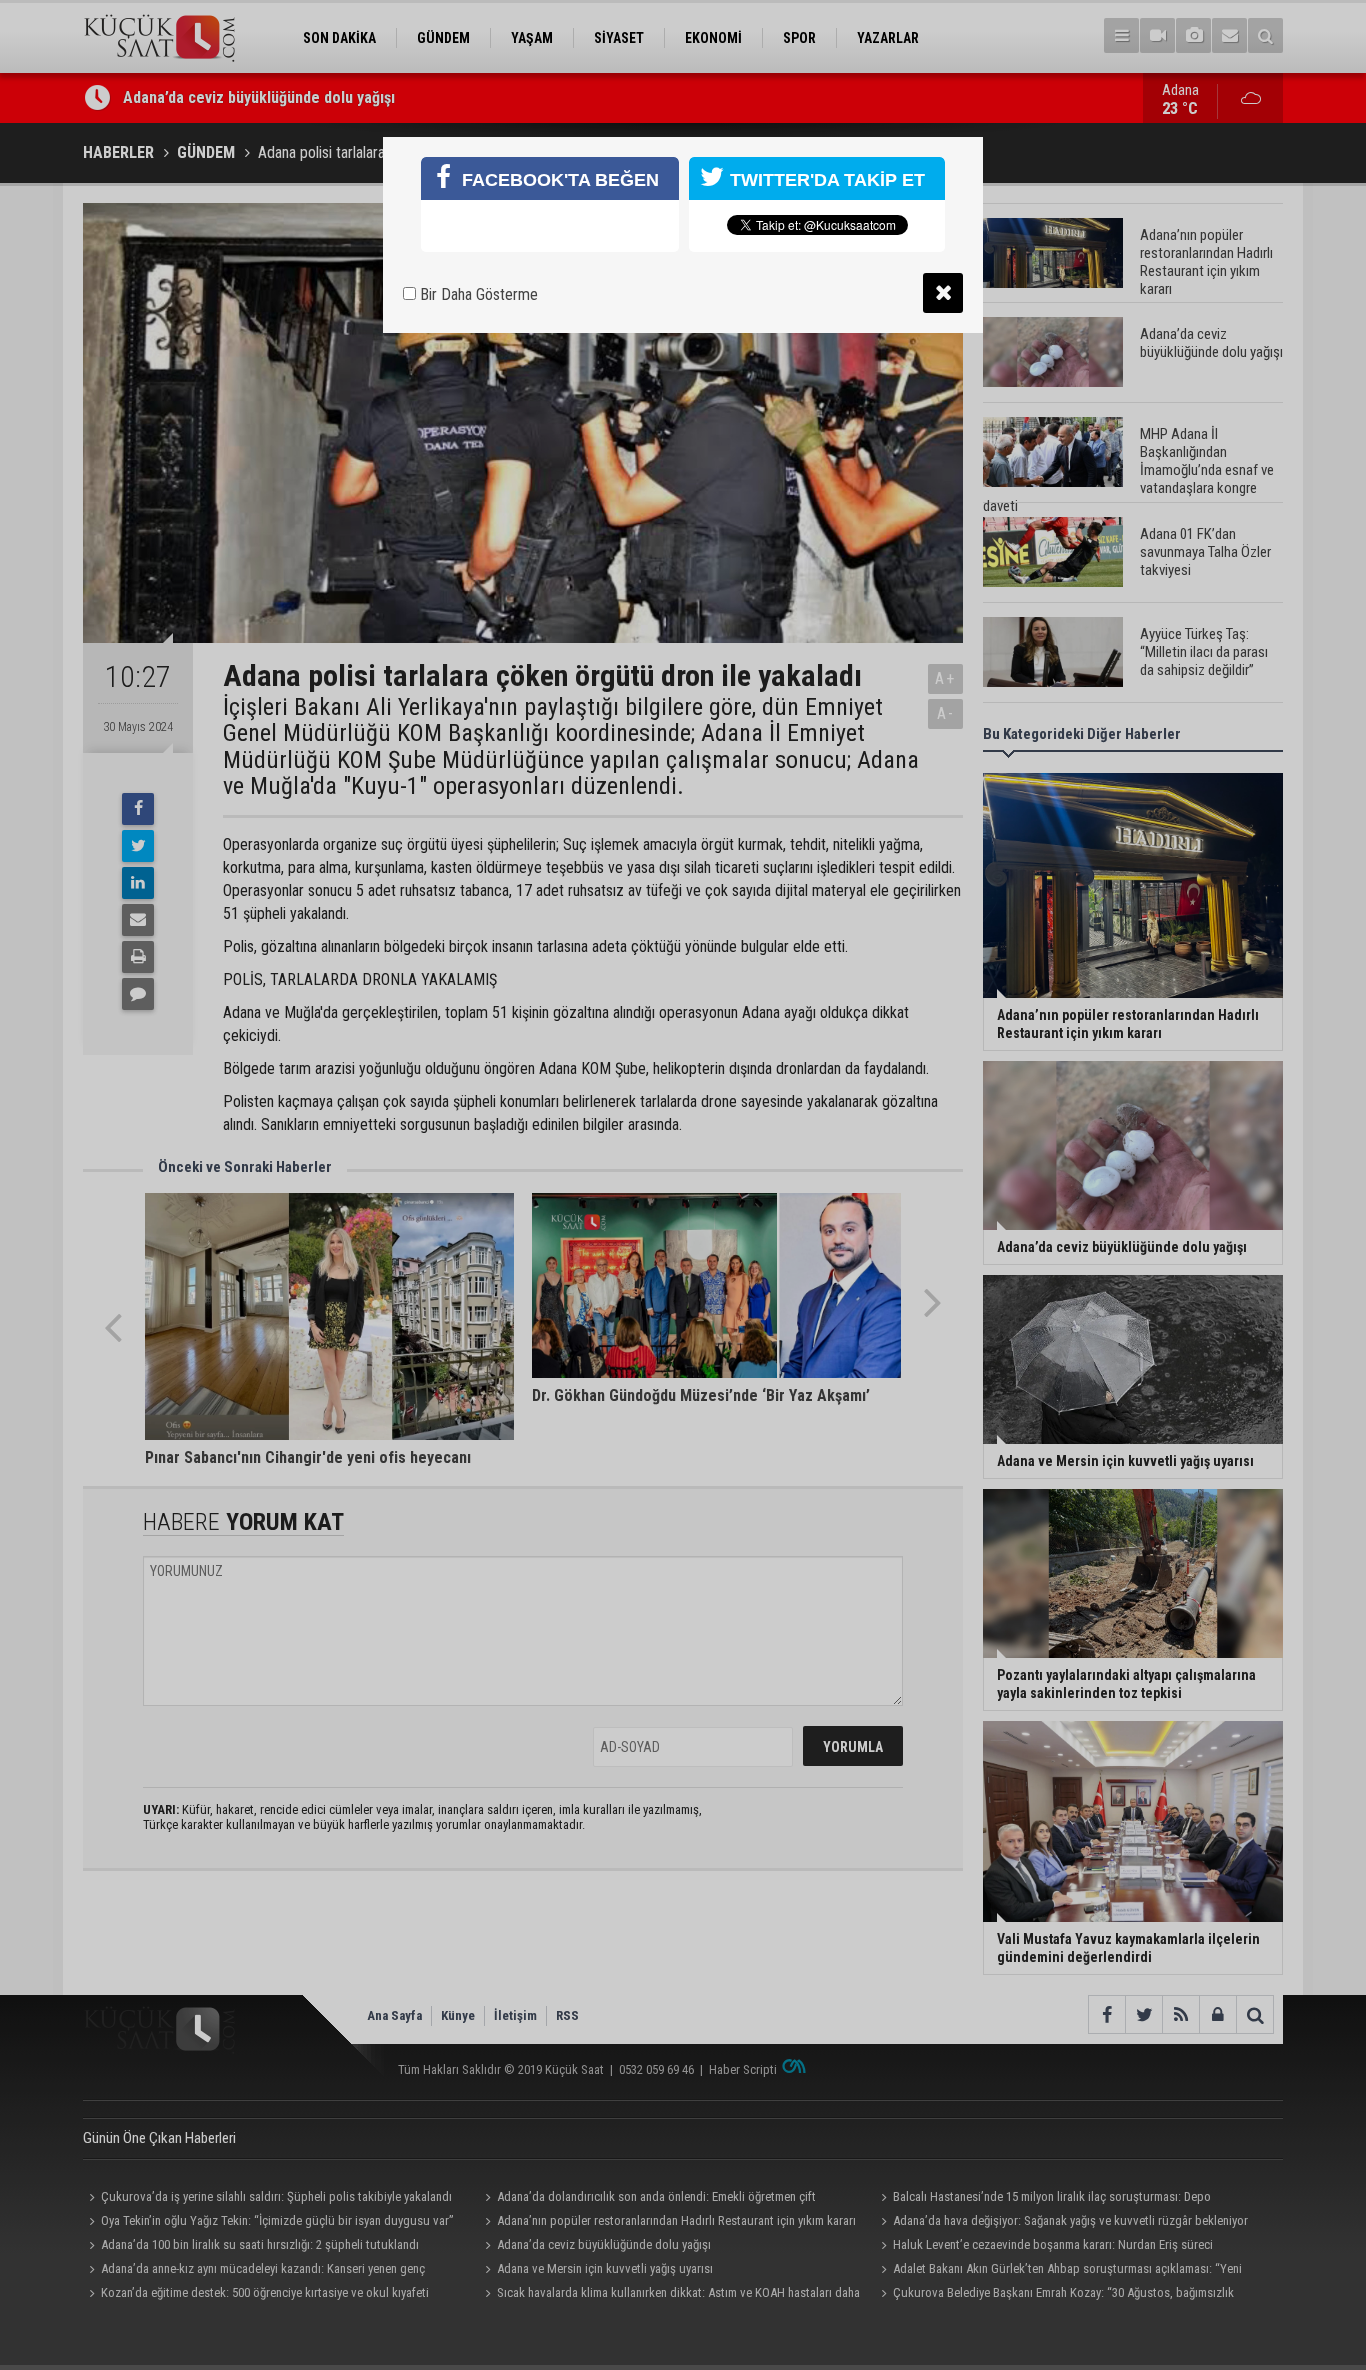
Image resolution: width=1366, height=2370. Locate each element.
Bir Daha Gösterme (477, 294)
